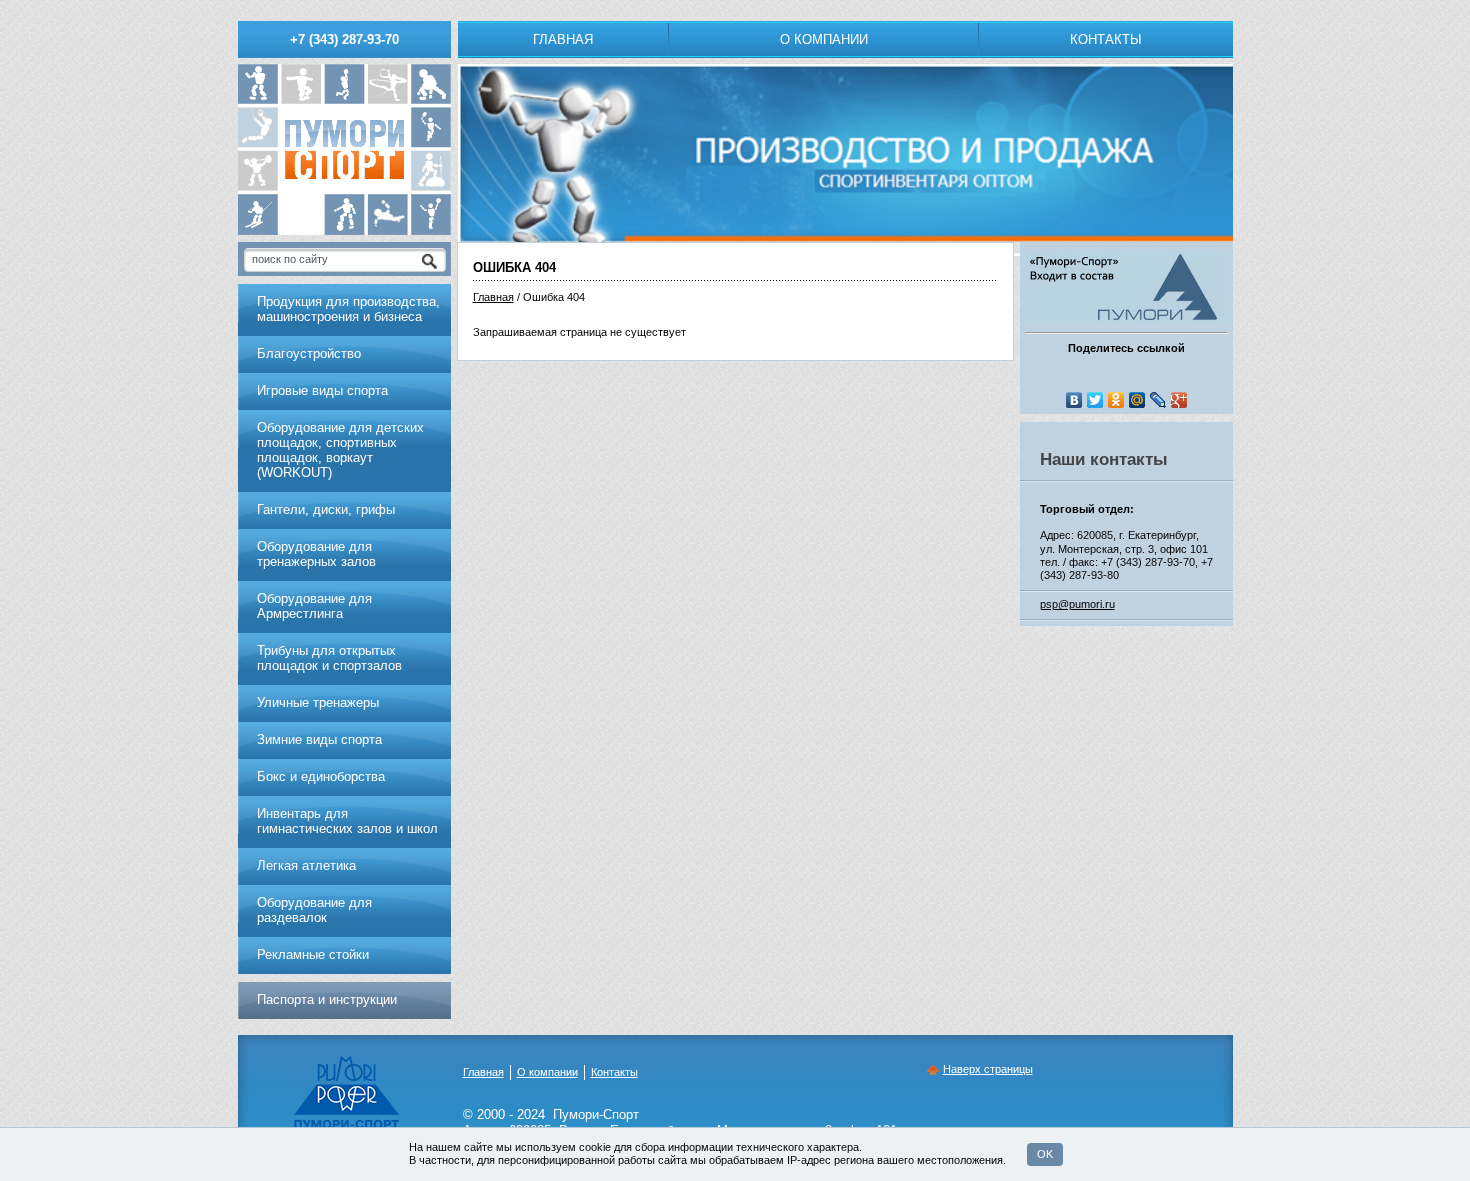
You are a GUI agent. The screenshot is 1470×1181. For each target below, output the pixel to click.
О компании (824, 39)
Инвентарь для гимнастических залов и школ (347, 821)
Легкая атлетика (306, 865)
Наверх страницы (988, 1069)
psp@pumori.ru (1077, 604)
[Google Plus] (1179, 400)
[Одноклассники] (1116, 400)
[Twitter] (1095, 400)
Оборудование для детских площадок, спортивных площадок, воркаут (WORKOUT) (340, 450)
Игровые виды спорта (322, 390)
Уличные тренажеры (318, 702)
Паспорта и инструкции (327, 999)
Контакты (1106, 39)
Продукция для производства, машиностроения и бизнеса (348, 309)
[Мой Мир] (1137, 400)
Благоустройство (309, 353)
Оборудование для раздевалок (314, 910)
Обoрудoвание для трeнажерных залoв (316, 554)
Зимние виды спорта (319, 739)
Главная (563, 39)
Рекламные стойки (313, 954)
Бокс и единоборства (321, 776)
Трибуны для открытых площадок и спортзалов (329, 658)
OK (1045, 1154)
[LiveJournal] (1158, 400)
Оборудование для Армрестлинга (314, 606)
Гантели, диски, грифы (326, 509)
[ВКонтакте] (1074, 400)
